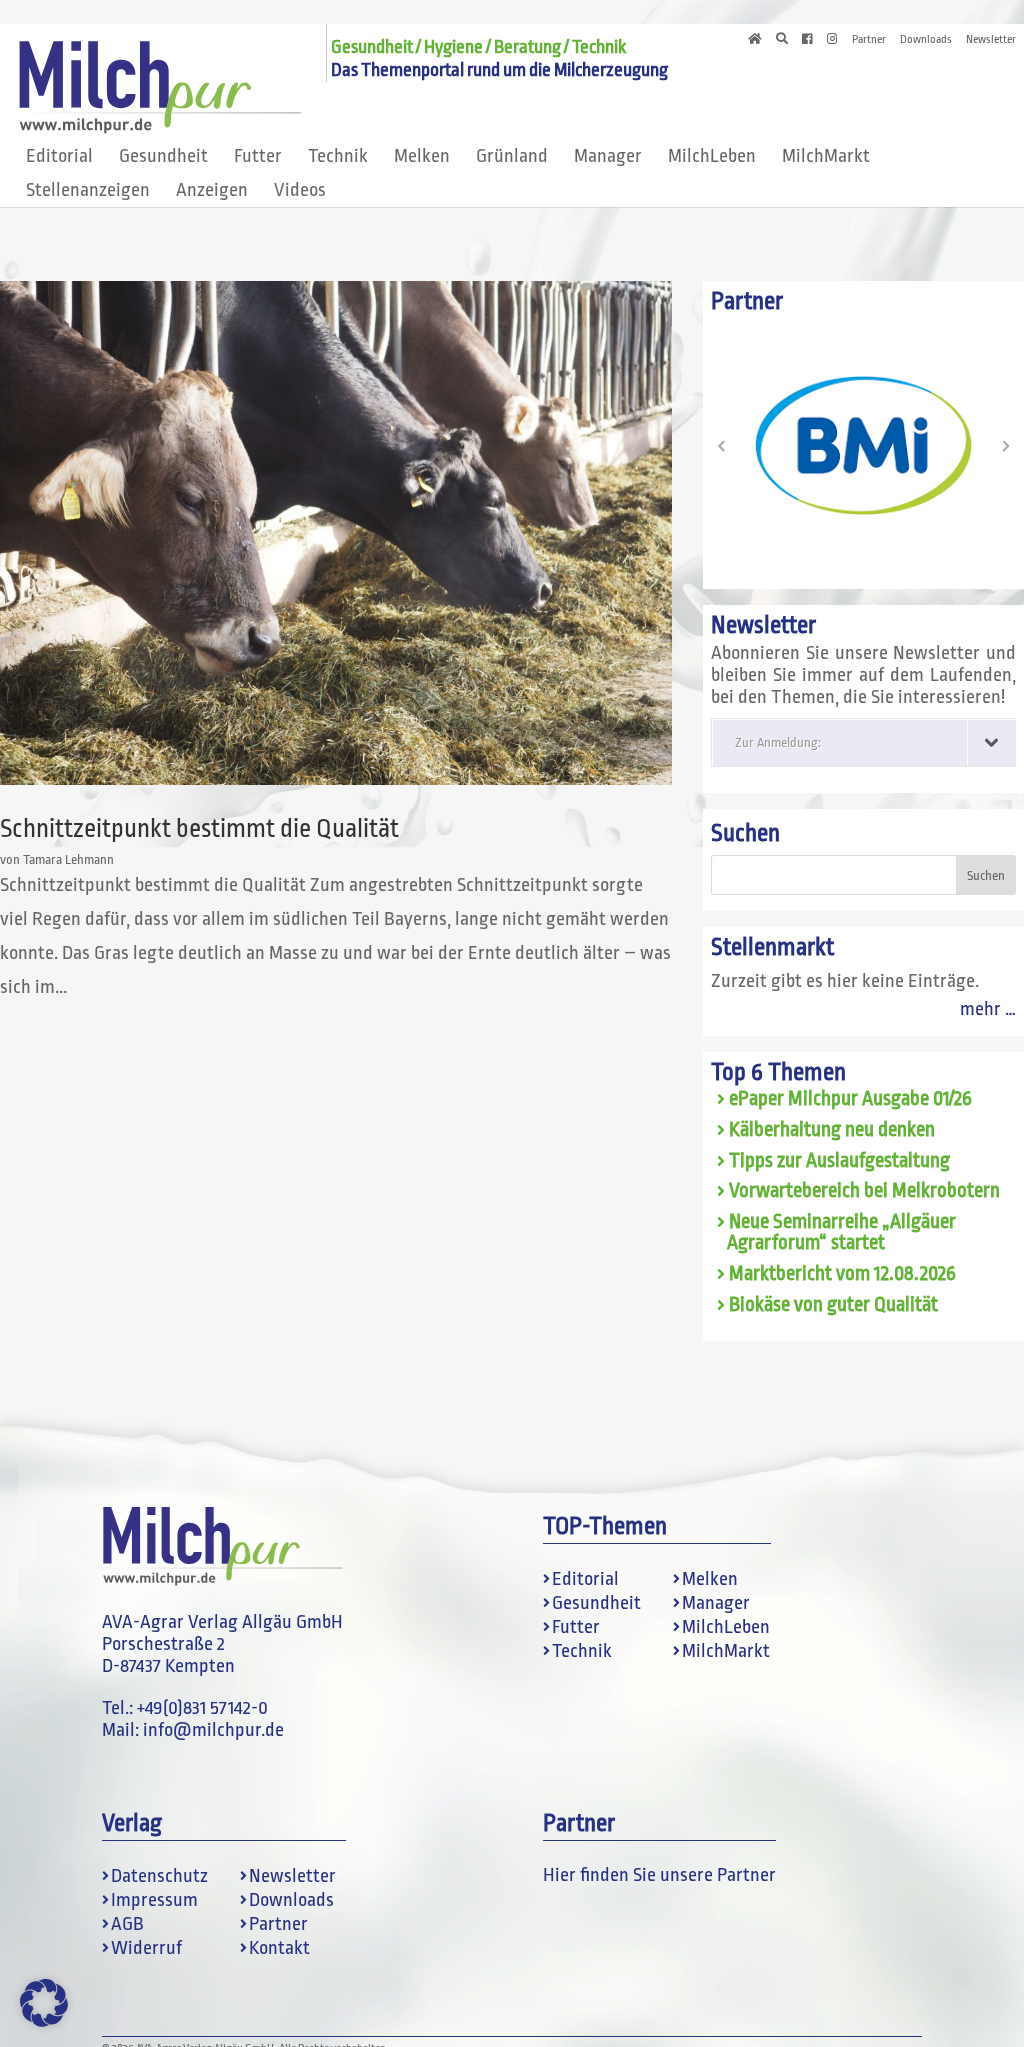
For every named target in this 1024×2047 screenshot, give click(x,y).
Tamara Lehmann (68, 859)
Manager (608, 156)
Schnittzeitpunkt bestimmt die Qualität (199, 828)
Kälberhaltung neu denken (832, 1130)
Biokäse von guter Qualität (833, 1305)
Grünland (512, 156)
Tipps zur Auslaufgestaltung (839, 1161)
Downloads (926, 40)
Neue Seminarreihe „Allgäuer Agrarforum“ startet (841, 1232)
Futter (258, 156)
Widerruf (146, 1948)
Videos (300, 190)
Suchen (745, 833)
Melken (422, 156)
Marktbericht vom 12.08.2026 (842, 1274)
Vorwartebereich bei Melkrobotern (864, 1191)
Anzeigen (212, 190)
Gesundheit (163, 156)
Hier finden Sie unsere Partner (659, 1875)
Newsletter (991, 40)
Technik (338, 156)
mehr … (988, 1009)
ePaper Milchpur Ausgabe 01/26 (850, 1099)
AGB (127, 1924)
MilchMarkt (826, 156)
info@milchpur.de (213, 1730)
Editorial (59, 156)
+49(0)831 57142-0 (202, 1708)
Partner (869, 40)
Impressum (154, 1900)
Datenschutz (159, 1876)
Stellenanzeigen (88, 190)
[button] (721, 446)
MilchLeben (712, 156)
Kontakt (279, 1948)
